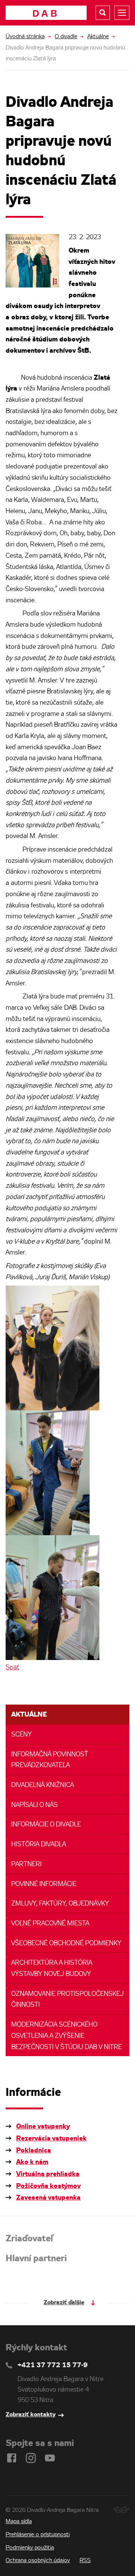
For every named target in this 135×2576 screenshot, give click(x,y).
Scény (22, 1735)
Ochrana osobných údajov (38, 2561)
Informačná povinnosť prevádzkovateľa (50, 1760)
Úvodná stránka (25, 37)
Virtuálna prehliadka (48, 2174)
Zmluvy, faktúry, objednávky (60, 1904)
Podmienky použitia (30, 2548)
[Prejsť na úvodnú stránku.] (46, 13)
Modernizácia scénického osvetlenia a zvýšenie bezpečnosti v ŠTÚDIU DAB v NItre (67, 2036)
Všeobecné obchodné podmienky (66, 1944)
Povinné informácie (44, 1884)
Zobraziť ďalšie (64, 2303)
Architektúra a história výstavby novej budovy (52, 1969)
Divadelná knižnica (43, 1785)
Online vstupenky (43, 2127)
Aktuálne (98, 37)
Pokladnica (34, 2151)
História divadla (39, 1845)
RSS (85, 2561)
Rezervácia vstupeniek (51, 2139)
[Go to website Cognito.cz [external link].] (121, 2510)
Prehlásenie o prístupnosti (38, 2535)
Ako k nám (32, 2162)
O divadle (66, 37)
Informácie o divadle (46, 1825)
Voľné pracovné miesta (50, 1924)
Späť (12, 1668)
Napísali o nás (34, 1805)
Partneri (26, 1864)
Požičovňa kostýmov (48, 2186)
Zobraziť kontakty (31, 2415)
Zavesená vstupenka (48, 2198)
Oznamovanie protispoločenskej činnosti (67, 2000)
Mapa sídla (19, 2522)
